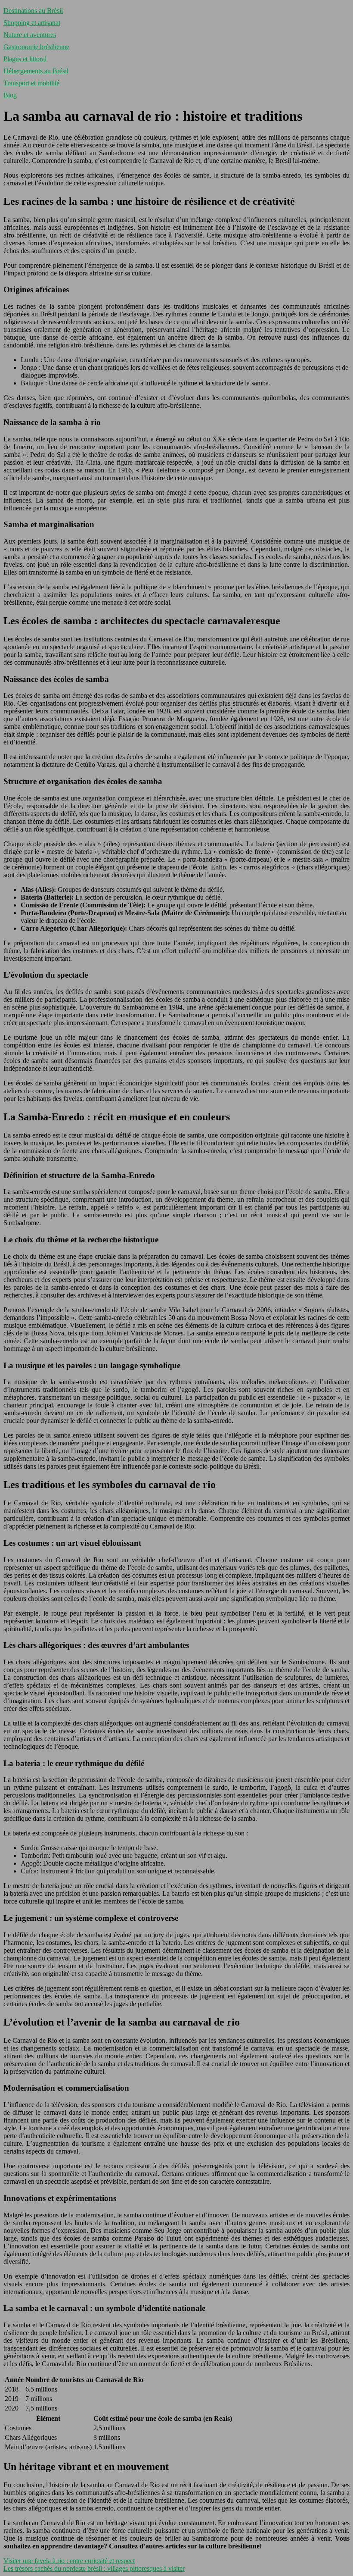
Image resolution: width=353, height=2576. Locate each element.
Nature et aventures (30, 35)
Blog (10, 95)
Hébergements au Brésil (36, 71)
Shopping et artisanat (32, 23)
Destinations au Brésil (33, 11)
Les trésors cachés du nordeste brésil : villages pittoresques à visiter (94, 2568)
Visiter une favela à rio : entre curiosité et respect (69, 2561)
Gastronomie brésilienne (36, 47)
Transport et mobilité (31, 83)
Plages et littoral (25, 59)
